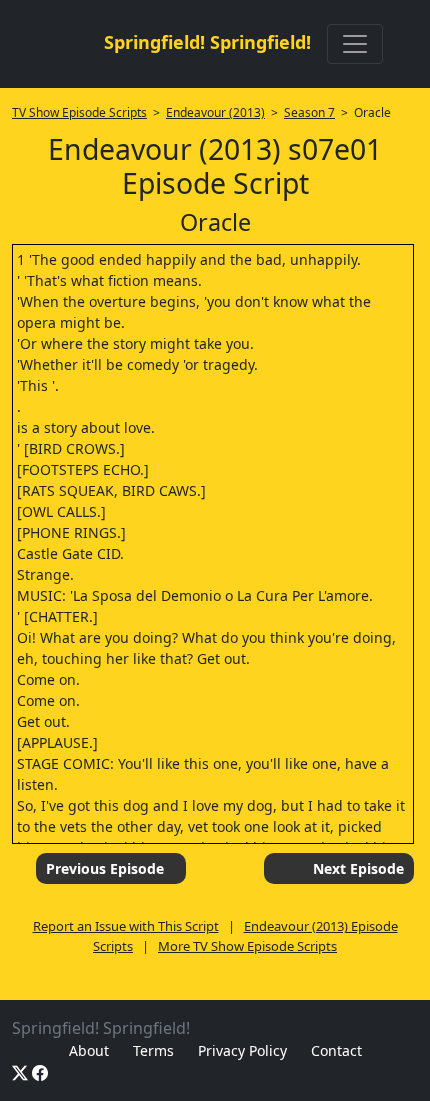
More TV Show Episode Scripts (247, 946)
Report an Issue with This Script (126, 926)
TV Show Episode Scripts (79, 112)
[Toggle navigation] (355, 44)
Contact (336, 1050)
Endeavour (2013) (215, 112)
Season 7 (309, 112)
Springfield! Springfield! (207, 42)
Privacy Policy (242, 1050)
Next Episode (358, 868)
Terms (153, 1050)
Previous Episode (105, 868)
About (89, 1050)
